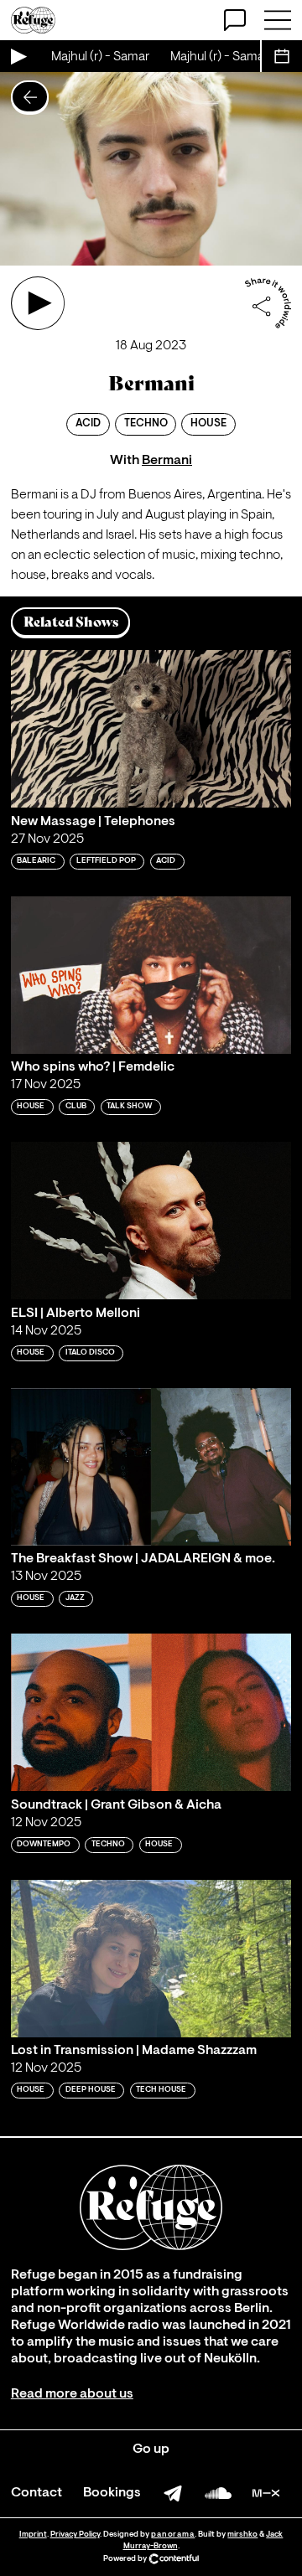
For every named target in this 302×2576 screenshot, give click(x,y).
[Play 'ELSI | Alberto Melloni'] (151, 1221)
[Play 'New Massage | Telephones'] (151, 729)
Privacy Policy (75, 2535)
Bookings (112, 2493)
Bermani (167, 461)
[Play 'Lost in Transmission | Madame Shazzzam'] (151, 1959)
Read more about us (72, 2394)
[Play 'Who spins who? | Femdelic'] (151, 975)
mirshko (242, 2535)
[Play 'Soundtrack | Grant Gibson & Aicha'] (151, 1712)
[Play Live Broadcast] (18, 56)
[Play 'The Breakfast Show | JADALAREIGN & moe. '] (151, 1467)
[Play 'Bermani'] (38, 303)
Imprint (33, 2535)
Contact (36, 2493)
